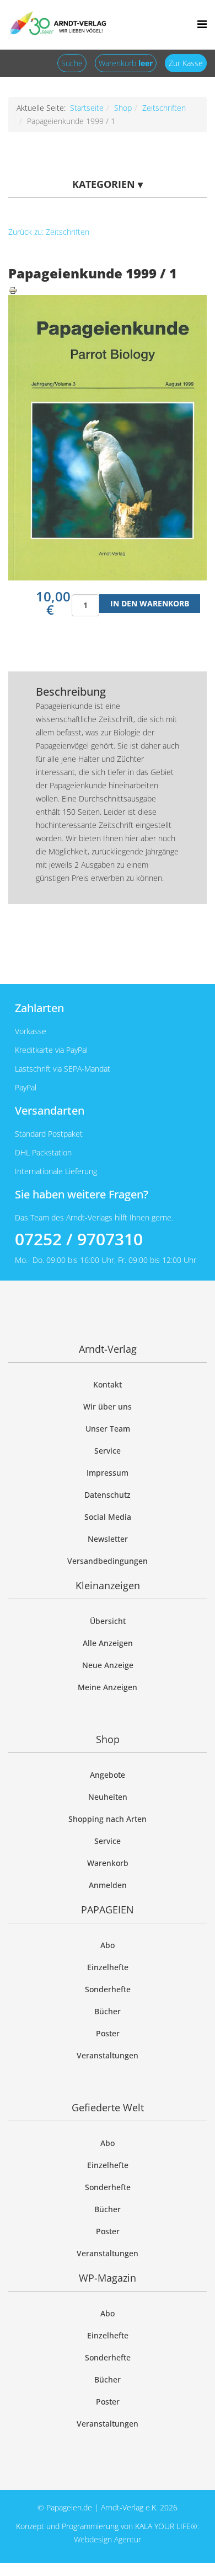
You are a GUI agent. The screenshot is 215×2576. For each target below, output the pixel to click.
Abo (108, 1945)
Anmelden (108, 1885)
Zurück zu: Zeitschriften (49, 232)
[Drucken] (108, 291)
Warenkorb (126, 63)
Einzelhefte (108, 1967)
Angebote (108, 1775)
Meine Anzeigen (108, 1687)
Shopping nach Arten (108, 1819)
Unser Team (108, 1429)
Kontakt (108, 1384)
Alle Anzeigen (108, 1643)
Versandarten (50, 1110)
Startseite (87, 108)
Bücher (108, 2011)
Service (108, 1451)
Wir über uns (108, 1407)
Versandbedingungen (108, 1561)
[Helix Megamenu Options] (202, 24)
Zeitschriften (164, 108)
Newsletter (108, 1539)
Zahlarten (39, 1008)
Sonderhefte (108, 1989)
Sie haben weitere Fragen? (82, 1194)
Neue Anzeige (108, 1665)
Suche (72, 63)
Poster (108, 2033)
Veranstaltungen (108, 2055)
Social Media (108, 1517)
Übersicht (108, 1621)
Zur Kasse (186, 63)
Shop (123, 108)
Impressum (108, 1473)
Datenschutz (108, 1495)
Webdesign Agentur (108, 2539)
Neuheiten (108, 1797)
